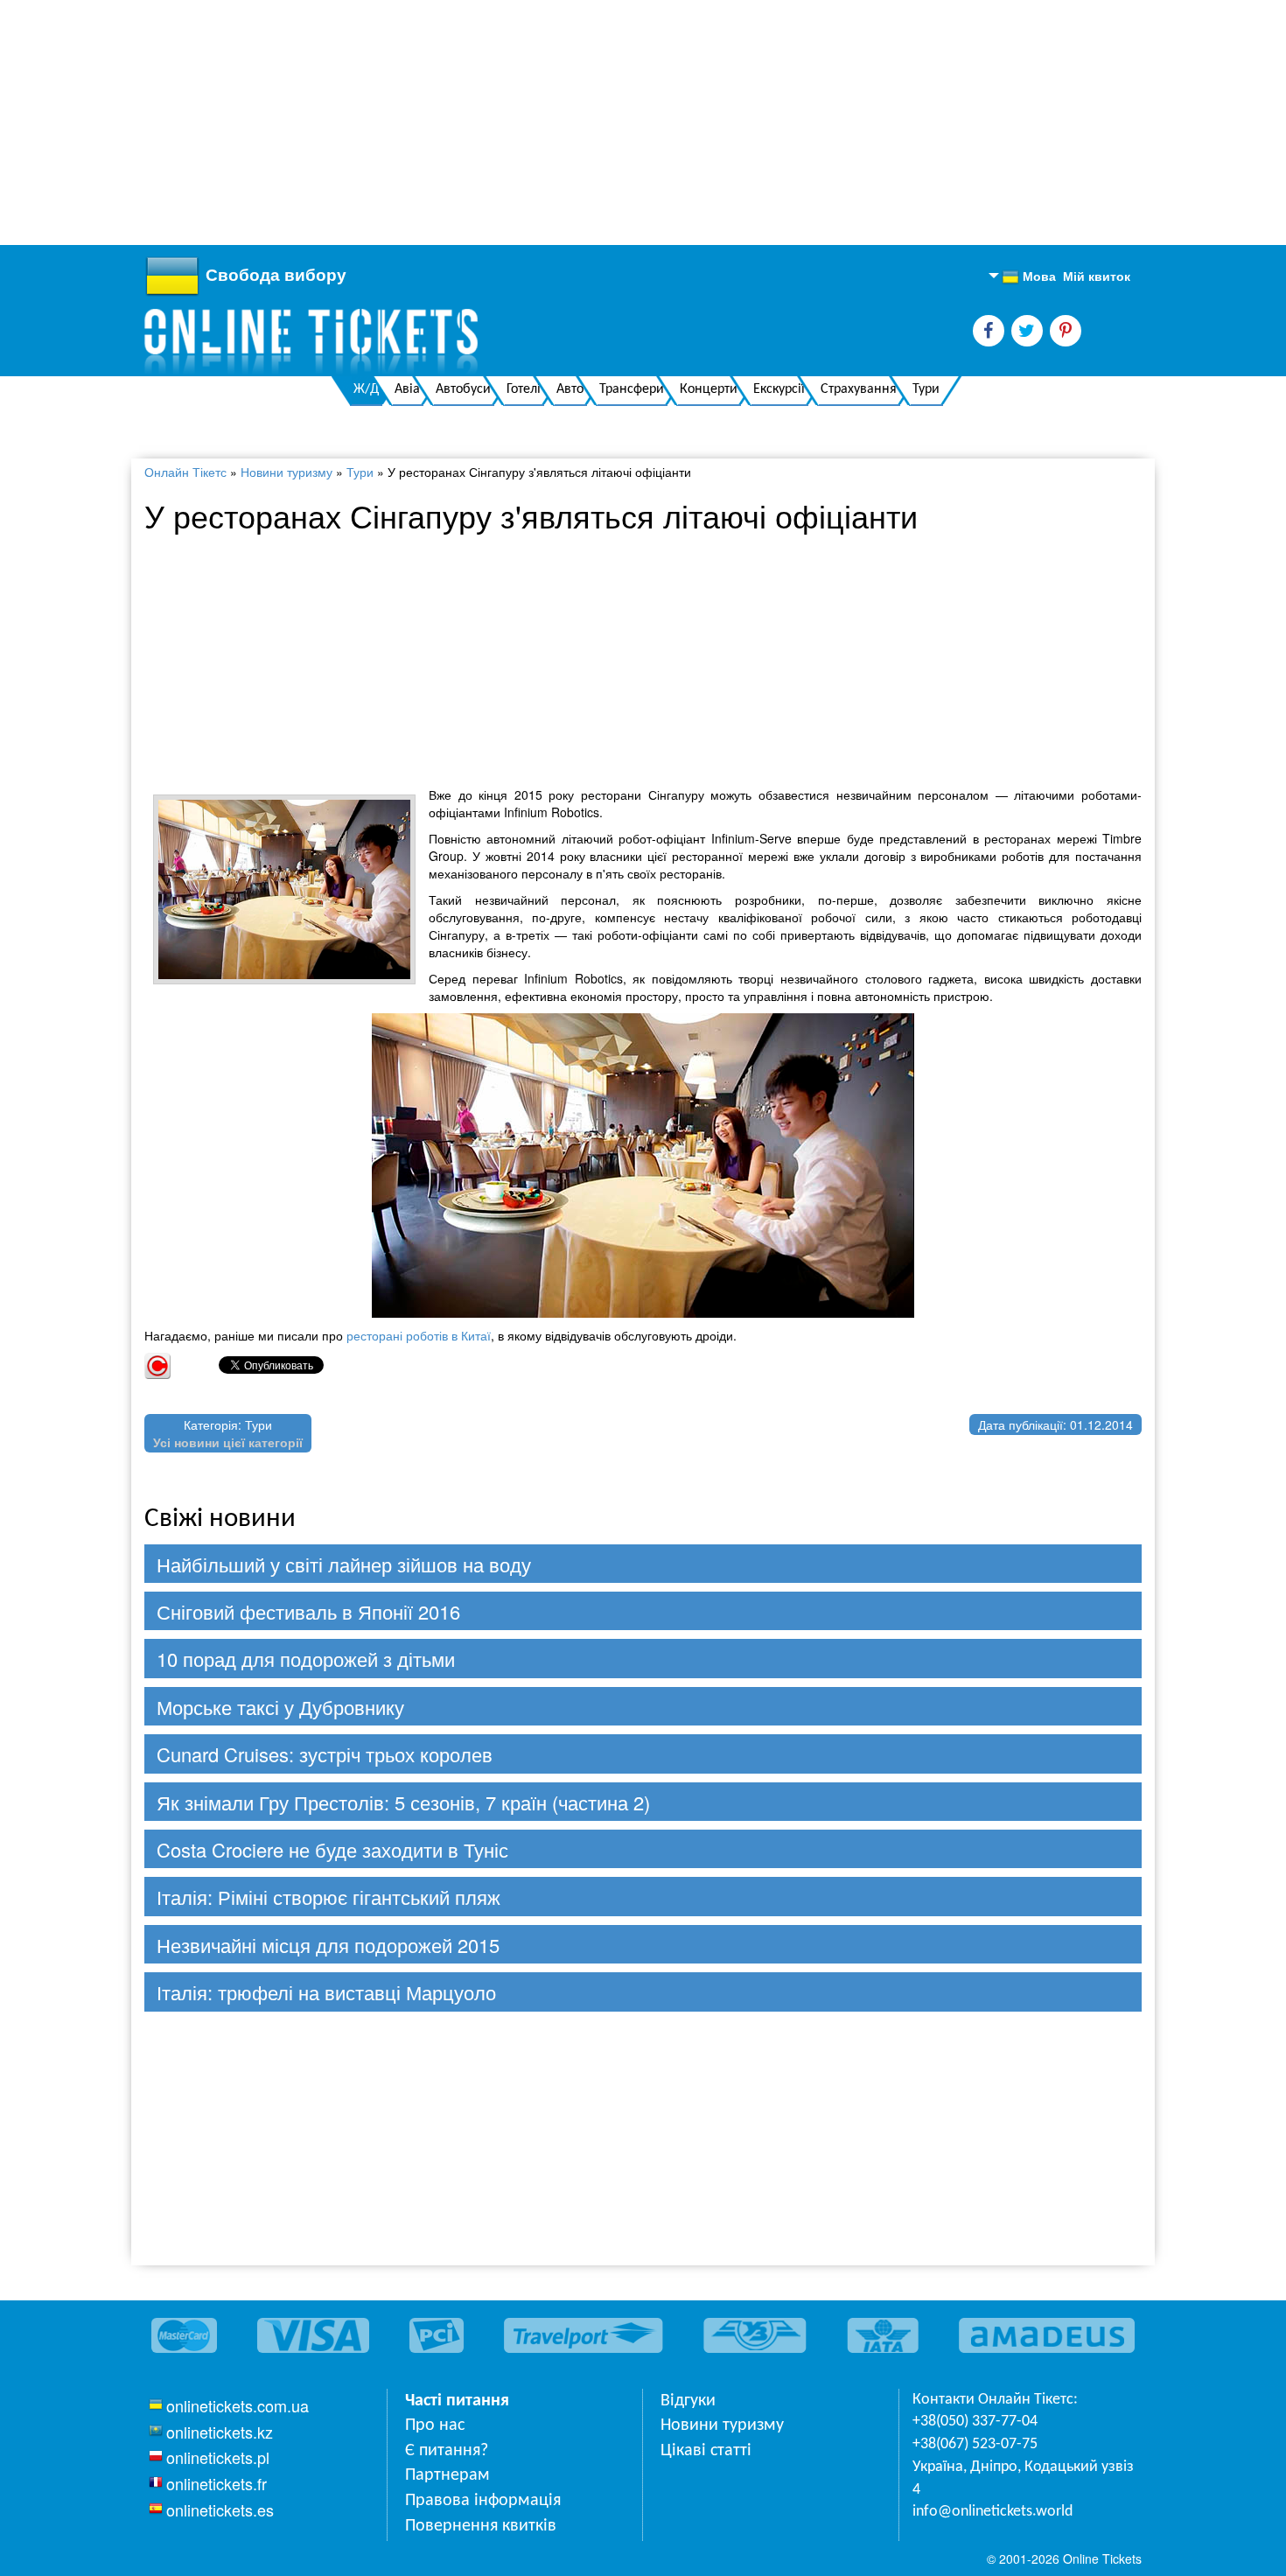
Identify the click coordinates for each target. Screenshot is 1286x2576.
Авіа (407, 389)
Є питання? (447, 2451)
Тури (926, 389)
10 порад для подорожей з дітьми (306, 1659)
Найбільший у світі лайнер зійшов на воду (344, 1564)
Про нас (435, 2425)
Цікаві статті (706, 2451)
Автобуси (463, 389)
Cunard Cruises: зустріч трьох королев (325, 1754)
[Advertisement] (525, 122)
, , (1023, 2478)
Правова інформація (483, 2501)
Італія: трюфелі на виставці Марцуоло (326, 1992)
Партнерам (447, 2475)
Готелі (524, 389)
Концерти (709, 389)
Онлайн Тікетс (185, 472)
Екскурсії (779, 389)
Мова (1029, 276)
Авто (570, 389)
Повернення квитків (481, 2526)
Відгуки (688, 2401)
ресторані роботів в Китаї (419, 1335)
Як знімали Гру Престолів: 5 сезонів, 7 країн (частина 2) (403, 1802)
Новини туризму (287, 472)
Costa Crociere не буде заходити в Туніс (332, 1849)
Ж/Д (366, 389)
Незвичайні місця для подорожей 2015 (328, 1945)
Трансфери (632, 389)
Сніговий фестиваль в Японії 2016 (308, 1611)
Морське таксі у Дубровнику (280, 1707)
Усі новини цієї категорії (228, 1442)
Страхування (859, 389)
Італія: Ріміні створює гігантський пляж (328, 1897)
